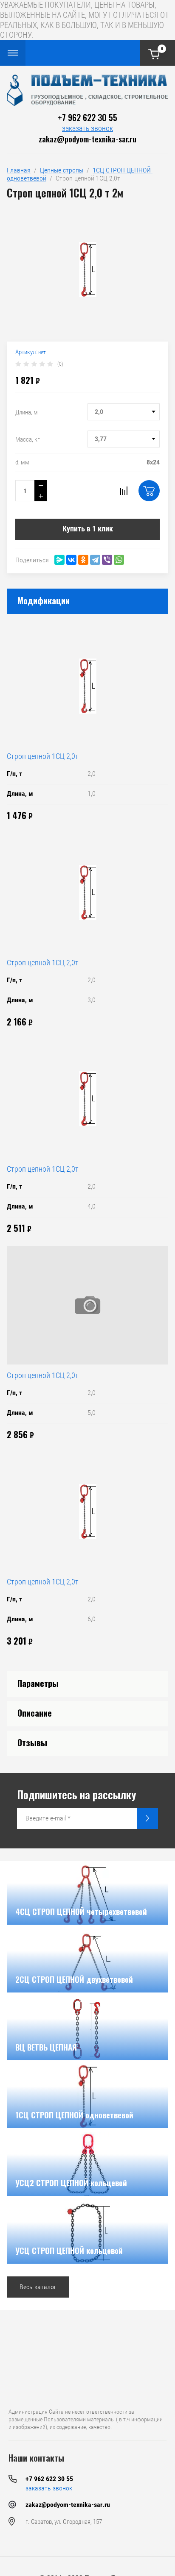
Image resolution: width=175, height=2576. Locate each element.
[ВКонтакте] (71, 560)
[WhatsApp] (119, 560)
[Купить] (149, 491)
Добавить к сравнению (124, 491)
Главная (19, 170)
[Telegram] (95, 560)
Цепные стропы (62, 170)
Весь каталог (38, 2287)
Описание (35, 1713)
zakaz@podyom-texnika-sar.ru (87, 139)
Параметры (38, 1683)
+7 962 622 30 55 (87, 117)
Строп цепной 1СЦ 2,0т (43, 756)
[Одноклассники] (83, 560)
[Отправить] (147, 1818)
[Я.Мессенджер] (59, 560)
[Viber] (107, 560)
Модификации (44, 600)
